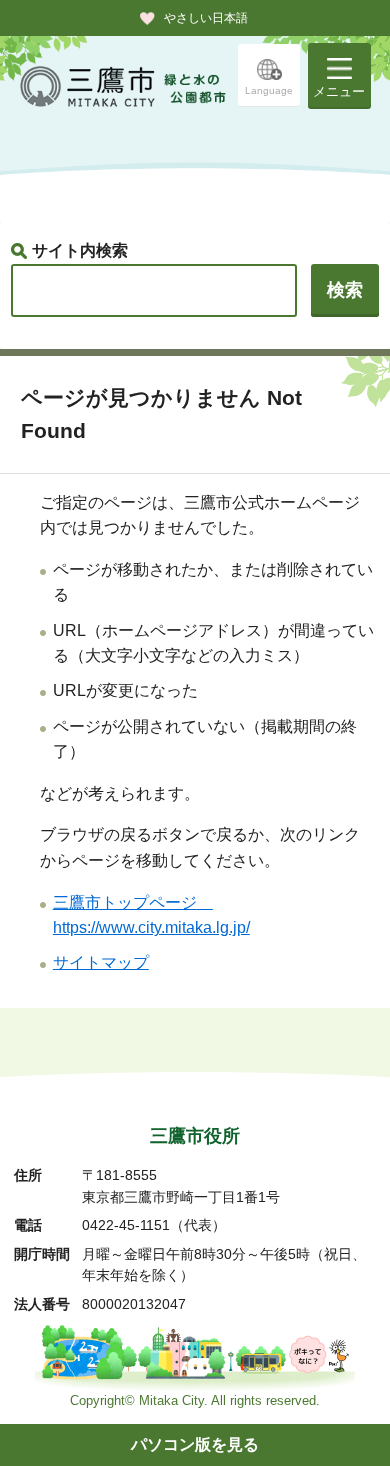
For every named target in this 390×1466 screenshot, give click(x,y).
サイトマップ (101, 962)
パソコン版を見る (195, 1444)
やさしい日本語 (206, 18)
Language (269, 90)
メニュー (339, 91)
